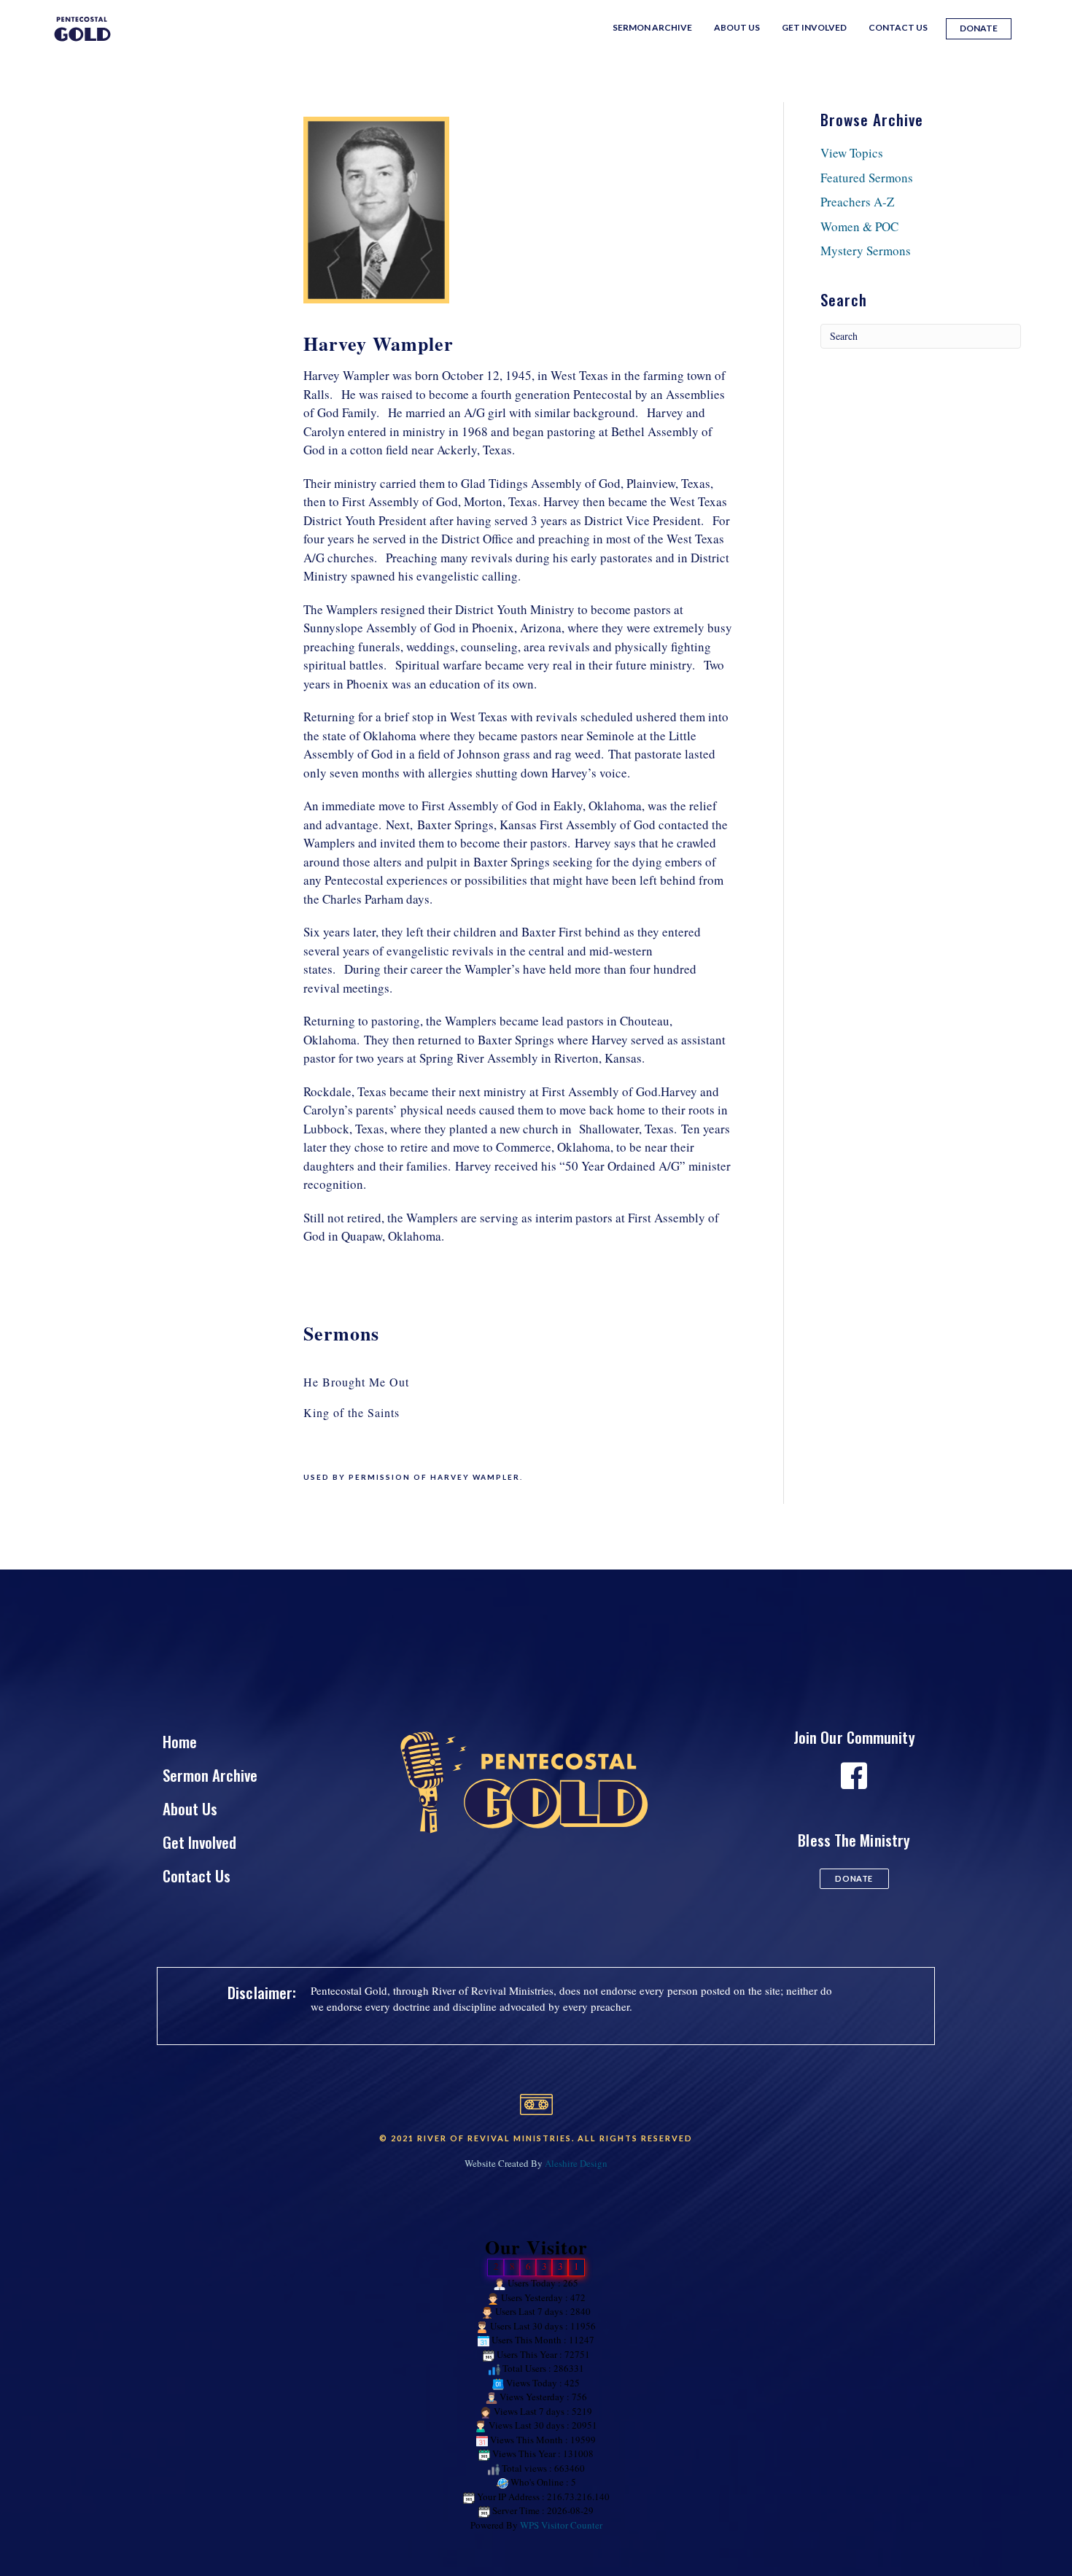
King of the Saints (351, 1412)
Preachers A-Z (857, 202)
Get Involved (814, 27)
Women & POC (859, 226)
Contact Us (898, 27)
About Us (737, 27)
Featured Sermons (867, 178)
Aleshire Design (576, 2163)
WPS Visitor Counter (561, 2525)
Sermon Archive (652, 27)
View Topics (852, 153)
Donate (979, 28)
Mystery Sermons (866, 251)
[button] (854, 1879)
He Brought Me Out (356, 1382)
